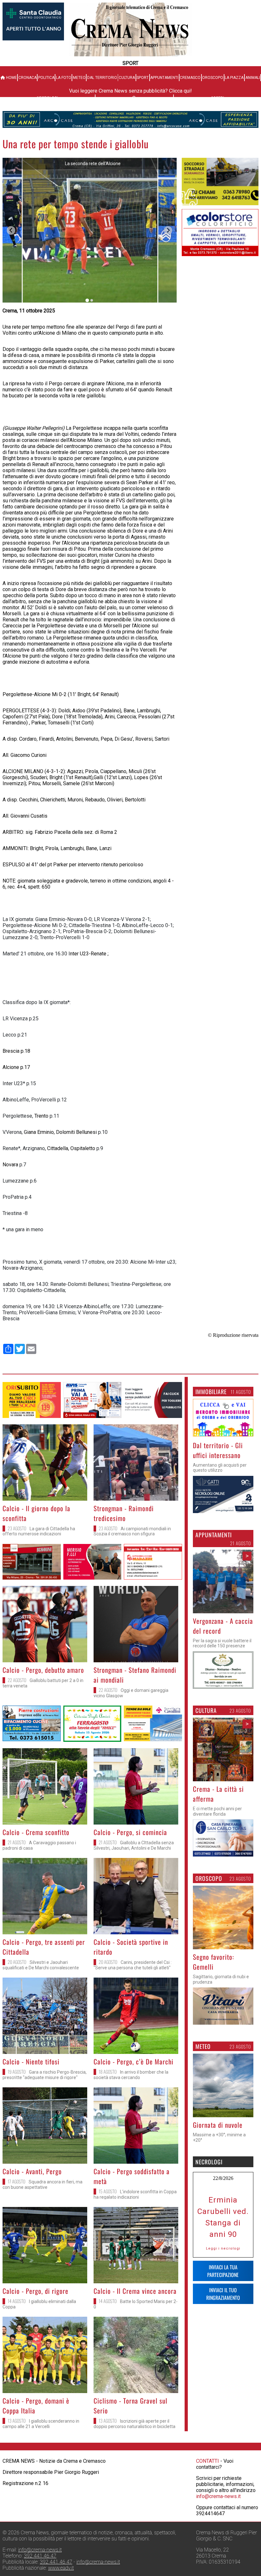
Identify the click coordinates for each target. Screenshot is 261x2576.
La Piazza (234, 78)
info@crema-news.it (218, 2558)
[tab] (87, 300)
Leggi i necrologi (223, 2340)
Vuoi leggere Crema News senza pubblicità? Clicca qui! (130, 91)
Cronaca (28, 78)
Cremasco (190, 78)
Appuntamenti (164, 78)
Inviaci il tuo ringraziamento (223, 2385)
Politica (46, 78)
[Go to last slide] (11, 230)
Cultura (127, 78)
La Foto (64, 78)
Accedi (217, 98)
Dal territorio (102, 78)
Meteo (79, 78)
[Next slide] (168, 230)
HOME (11, 78)
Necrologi (47, 98)
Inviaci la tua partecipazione (223, 2363)
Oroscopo (213, 78)
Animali (253, 78)
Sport (143, 78)
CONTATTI (208, 2523)
